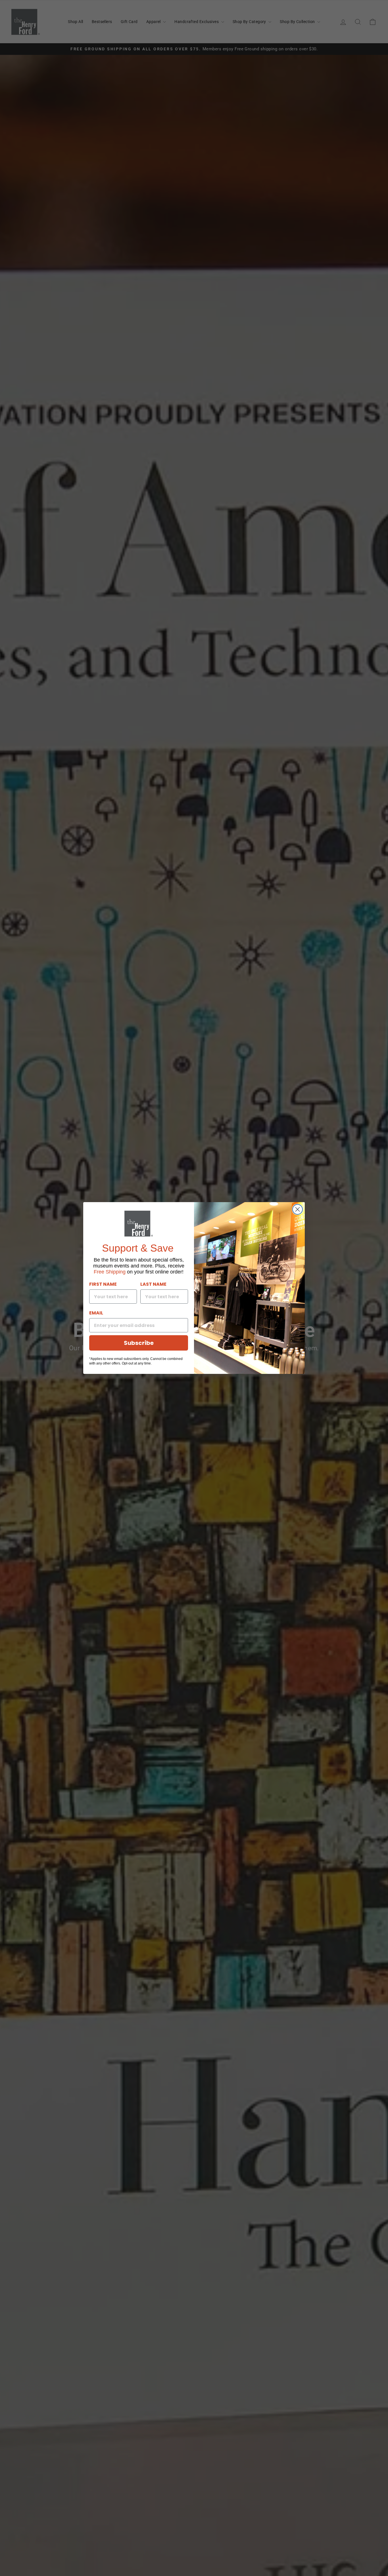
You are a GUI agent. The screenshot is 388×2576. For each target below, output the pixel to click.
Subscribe (139, 1343)
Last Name (153, 1284)
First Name (103, 1284)
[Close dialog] (298, 1209)
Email (96, 1313)
